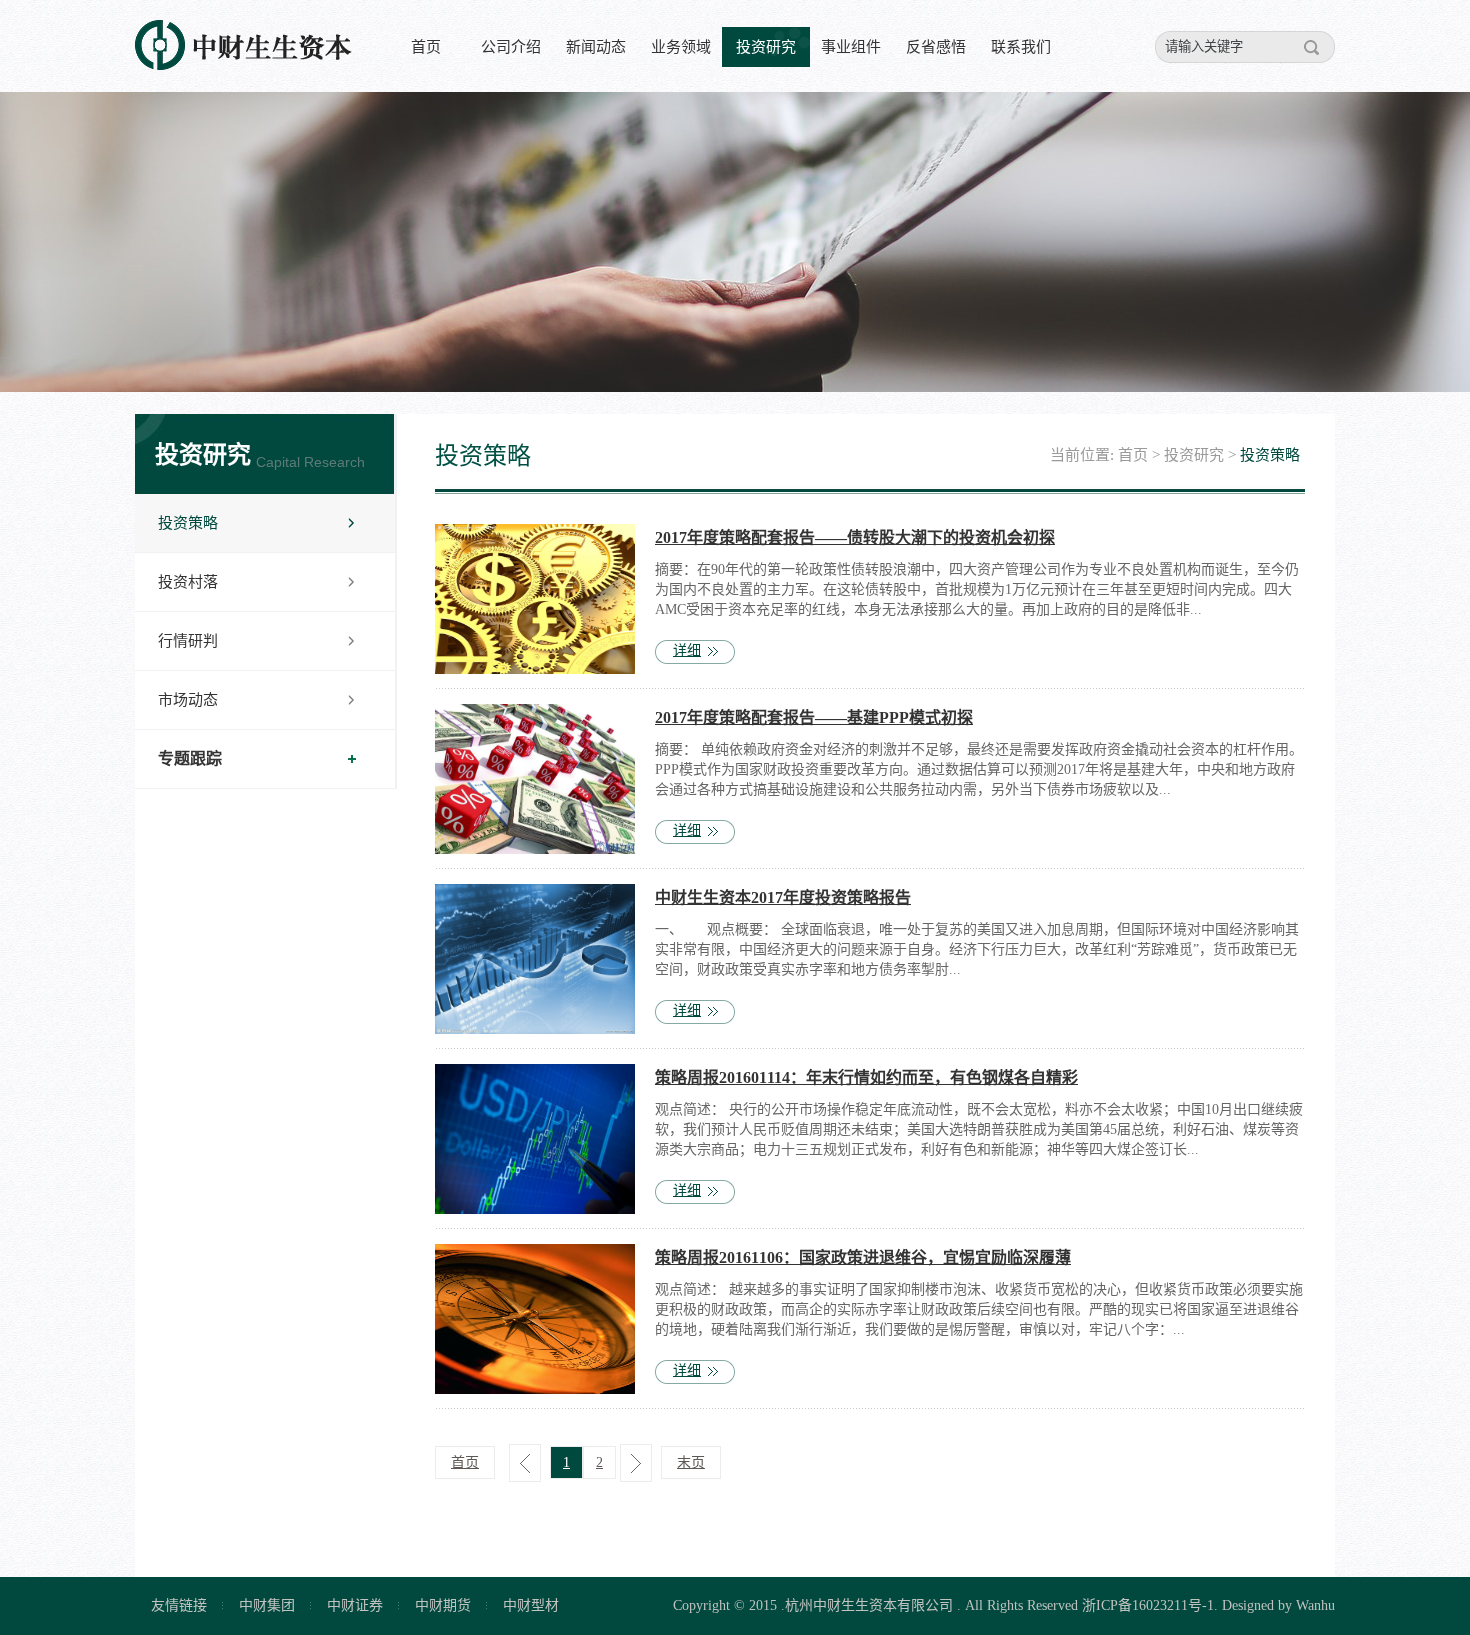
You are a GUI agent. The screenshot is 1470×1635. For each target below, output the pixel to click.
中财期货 (443, 1605)
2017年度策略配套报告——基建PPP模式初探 (814, 717)
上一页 (525, 1463)
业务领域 (681, 47)
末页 (691, 1462)
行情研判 (188, 641)
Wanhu (1315, 1605)
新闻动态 (596, 47)
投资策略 (188, 523)
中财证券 (355, 1605)
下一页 (636, 1463)
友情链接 (179, 1605)
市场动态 (188, 700)
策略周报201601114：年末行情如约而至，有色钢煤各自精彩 (866, 1077)
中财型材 (531, 1605)
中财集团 (267, 1605)
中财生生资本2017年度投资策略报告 (783, 897)
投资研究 (766, 47)
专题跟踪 (190, 758)
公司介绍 (511, 47)
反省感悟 (936, 47)
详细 (687, 650)
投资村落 (188, 582)
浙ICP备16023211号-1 (1148, 1605)
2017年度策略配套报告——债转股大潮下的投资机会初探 (855, 537)
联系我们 (1021, 47)
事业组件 (851, 47)
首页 (426, 47)
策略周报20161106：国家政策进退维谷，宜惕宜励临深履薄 (863, 1257)
